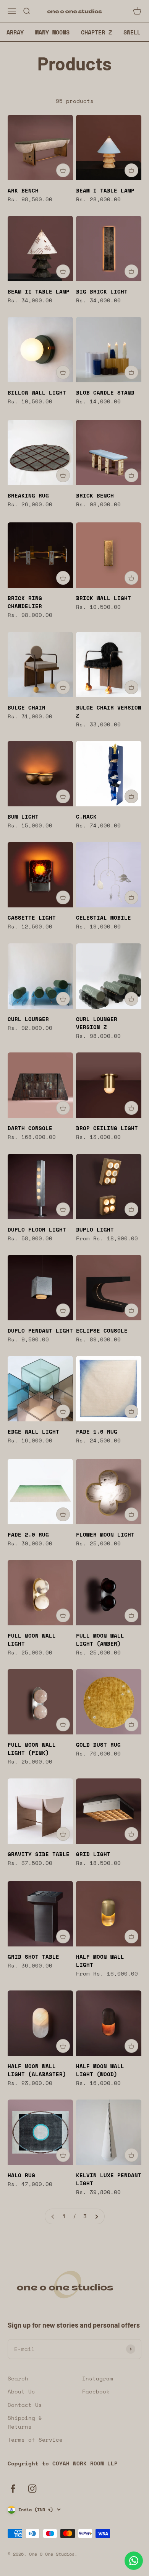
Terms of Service (35, 2440)
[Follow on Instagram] (32, 2489)
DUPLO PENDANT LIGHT (40, 1330)
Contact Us (25, 2405)
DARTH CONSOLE (30, 1128)
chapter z (96, 32)
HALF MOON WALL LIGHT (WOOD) (100, 2070)
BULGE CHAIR (27, 707)
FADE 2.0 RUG (28, 1534)
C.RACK (86, 817)
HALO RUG (21, 2175)
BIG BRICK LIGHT (102, 291)
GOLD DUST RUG (98, 1745)
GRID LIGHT (93, 1854)
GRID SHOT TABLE (33, 1957)
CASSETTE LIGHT (32, 918)
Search (18, 2378)
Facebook (96, 2391)
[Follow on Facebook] (13, 2489)
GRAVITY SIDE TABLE (39, 1854)
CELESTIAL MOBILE (104, 918)
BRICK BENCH (95, 495)
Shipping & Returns (25, 2422)
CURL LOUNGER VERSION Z (97, 1023)
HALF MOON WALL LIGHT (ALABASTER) (37, 2070)
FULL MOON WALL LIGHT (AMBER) (100, 1640)
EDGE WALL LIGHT (33, 1432)
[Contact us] (134, 2561)
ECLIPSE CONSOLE (102, 1330)
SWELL (132, 32)
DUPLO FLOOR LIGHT (37, 1229)
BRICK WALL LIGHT (104, 598)
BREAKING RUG (28, 495)
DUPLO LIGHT (95, 1229)
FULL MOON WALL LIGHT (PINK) (32, 1749)
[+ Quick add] (63, 170)
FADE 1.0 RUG (97, 1432)
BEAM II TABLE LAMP (39, 291)
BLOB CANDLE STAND (105, 392)
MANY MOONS (52, 32)
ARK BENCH (23, 190)
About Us (21, 2391)
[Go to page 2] (96, 2216)
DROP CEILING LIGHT (107, 1128)
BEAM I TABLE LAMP (105, 190)
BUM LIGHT (23, 817)
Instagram (98, 2378)
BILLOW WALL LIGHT (37, 392)
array (15, 32)
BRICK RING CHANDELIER (25, 602)
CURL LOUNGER (28, 1019)
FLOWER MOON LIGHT (105, 1534)
